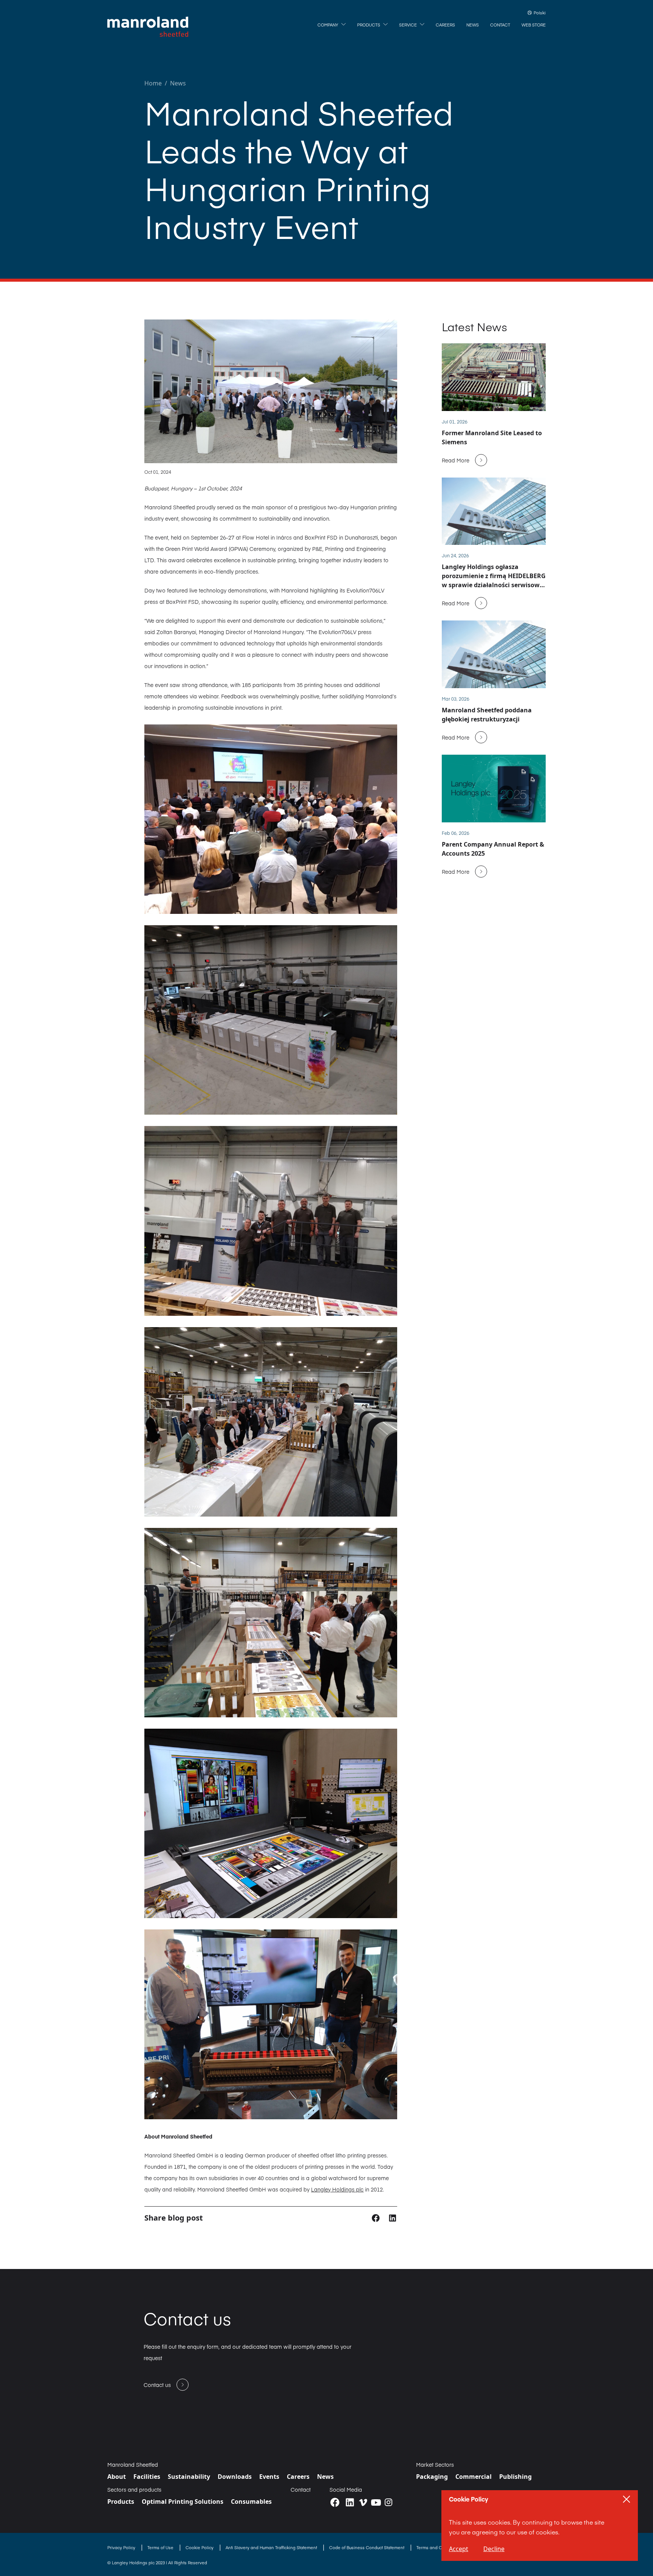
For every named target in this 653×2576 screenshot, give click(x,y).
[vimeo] (363, 2502)
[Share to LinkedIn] (392, 2217)
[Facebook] (335, 2502)
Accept (459, 2549)
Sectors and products (134, 2489)
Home (153, 83)
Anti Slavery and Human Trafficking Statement (272, 2547)
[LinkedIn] (350, 2502)
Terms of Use (161, 2547)
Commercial (474, 2477)
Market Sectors (435, 2464)
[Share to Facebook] (377, 2217)
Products (121, 2502)
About (117, 2477)
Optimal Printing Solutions (183, 2502)
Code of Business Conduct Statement (367, 2547)
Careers (298, 2477)
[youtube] (376, 2502)
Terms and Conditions (439, 2547)
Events (269, 2477)
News (178, 83)
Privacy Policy (122, 2547)
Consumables (251, 2502)
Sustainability (189, 2477)
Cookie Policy (200, 2547)
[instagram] (388, 2502)
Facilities (147, 2477)
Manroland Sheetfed (133, 2464)
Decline (494, 2549)
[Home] (148, 27)
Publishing (515, 2477)
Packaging (432, 2477)
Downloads (235, 2477)
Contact (301, 2489)
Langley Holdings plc (337, 2189)
